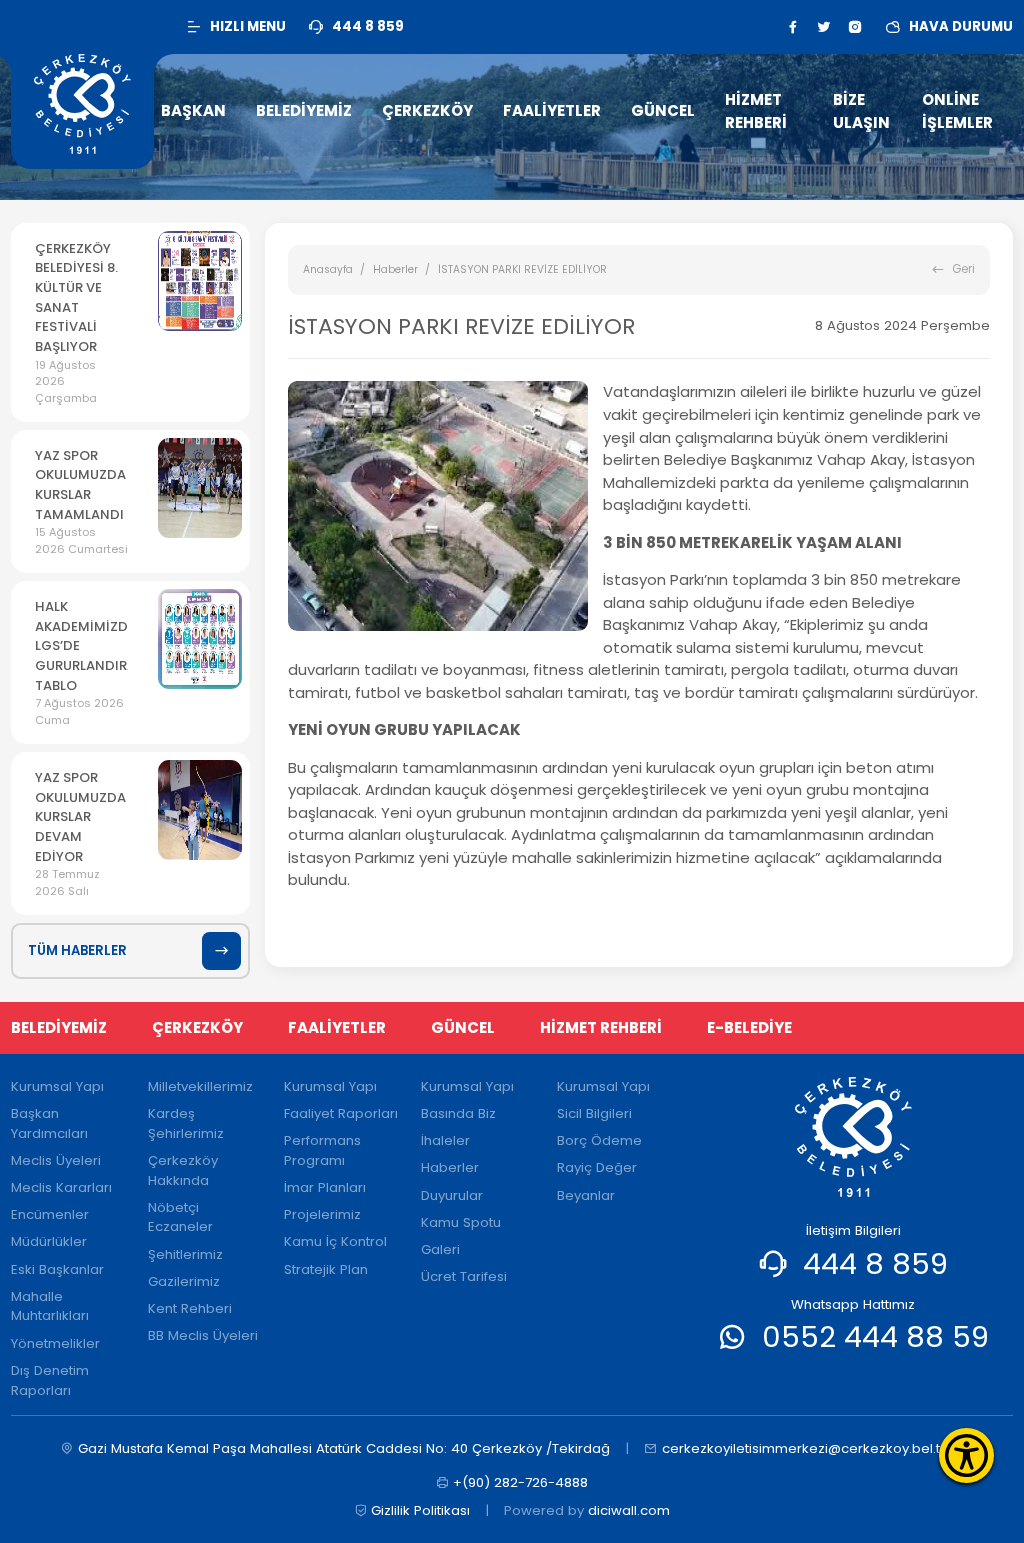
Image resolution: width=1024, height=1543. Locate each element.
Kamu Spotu (461, 1222)
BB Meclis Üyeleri (203, 1335)
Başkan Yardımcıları (49, 1123)
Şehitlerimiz (185, 1254)
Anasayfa (328, 269)
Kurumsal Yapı (57, 1086)
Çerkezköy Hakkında (183, 1170)
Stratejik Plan (326, 1269)
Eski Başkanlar (57, 1269)
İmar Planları (325, 1187)
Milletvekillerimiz (200, 1086)
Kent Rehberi (190, 1308)
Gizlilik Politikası (420, 1510)
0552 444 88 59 (875, 1336)
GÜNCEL (463, 1027)
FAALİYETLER (337, 1027)
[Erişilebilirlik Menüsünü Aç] (966, 1455)
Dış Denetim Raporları (50, 1380)
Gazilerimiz (184, 1281)
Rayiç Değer (597, 1167)
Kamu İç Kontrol (335, 1241)
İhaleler (445, 1140)
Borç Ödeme (599, 1140)
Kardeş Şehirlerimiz (186, 1123)
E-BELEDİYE (749, 1027)
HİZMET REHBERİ (601, 1027)
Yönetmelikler (55, 1343)
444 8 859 (875, 1263)
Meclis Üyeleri (56, 1160)
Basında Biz (458, 1113)
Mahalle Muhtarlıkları (50, 1306)
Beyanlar (586, 1195)
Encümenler (50, 1214)
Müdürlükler (49, 1241)
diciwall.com (629, 1510)
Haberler (395, 269)
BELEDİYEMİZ (59, 1027)
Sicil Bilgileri (594, 1113)
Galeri (440, 1249)
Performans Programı (322, 1150)
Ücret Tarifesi (464, 1276)
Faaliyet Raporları (341, 1113)
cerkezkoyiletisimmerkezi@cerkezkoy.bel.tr (803, 1448)
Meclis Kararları (61, 1187)
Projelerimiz (322, 1214)
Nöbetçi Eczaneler (180, 1217)
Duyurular (452, 1195)
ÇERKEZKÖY (197, 1027)
